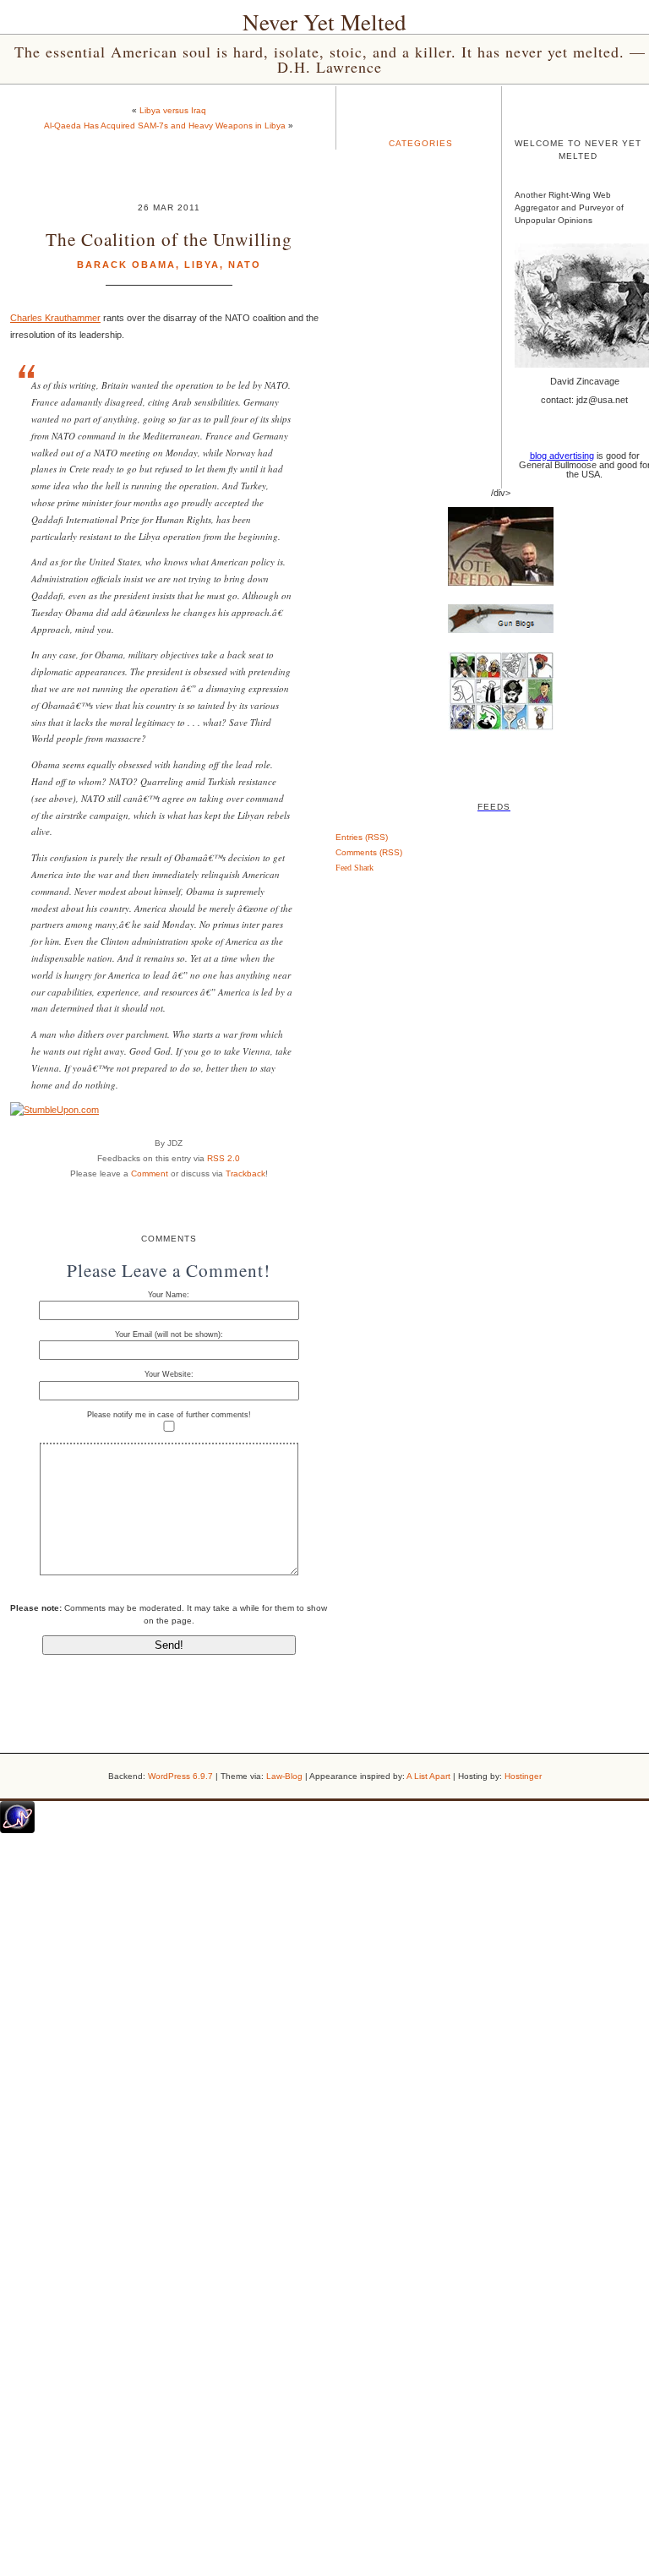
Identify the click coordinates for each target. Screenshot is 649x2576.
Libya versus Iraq (173, 110)
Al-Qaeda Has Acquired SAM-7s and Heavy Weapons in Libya (165, 126)
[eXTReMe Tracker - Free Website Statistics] (17, 1830)
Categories (421, 143)
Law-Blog (284, 1776)
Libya (202, 265)
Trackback (245, 1173)
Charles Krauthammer (55, 318)
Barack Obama (126, 265)
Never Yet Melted (324, 22)
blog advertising (562, 456)
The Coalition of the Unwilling (169, 239)
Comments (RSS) (369, 852)
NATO (245, 265)
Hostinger (523, 1776)
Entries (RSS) (362, 837)
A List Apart (428, 1776)
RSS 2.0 (224, 1158)
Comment (150, 1173)
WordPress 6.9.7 (180, 1776)
